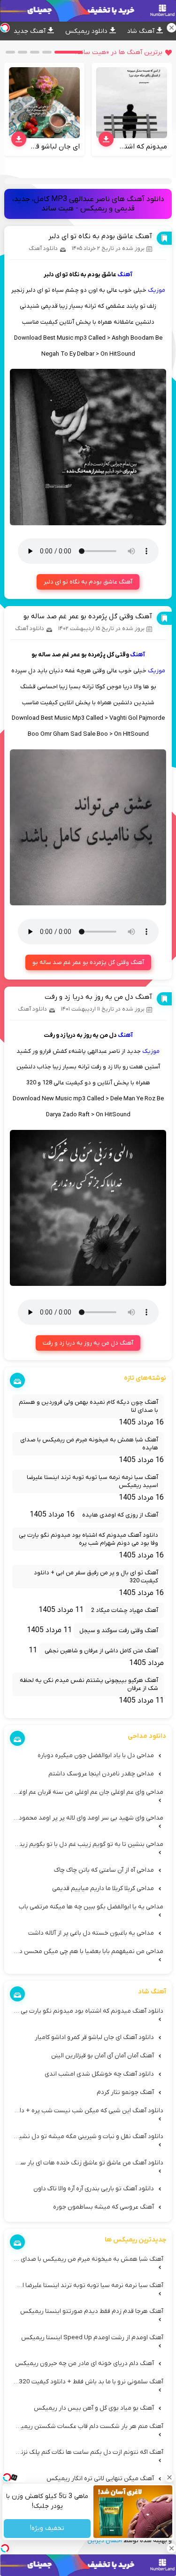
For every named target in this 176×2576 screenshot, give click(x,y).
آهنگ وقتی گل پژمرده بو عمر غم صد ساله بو (88, 616)
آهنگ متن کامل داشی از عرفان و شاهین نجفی (101, 1651)
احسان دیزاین (105, 2541)
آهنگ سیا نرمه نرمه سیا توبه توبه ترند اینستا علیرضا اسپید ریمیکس (92, 1481)
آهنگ (125, 275)
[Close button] (169, 2477)
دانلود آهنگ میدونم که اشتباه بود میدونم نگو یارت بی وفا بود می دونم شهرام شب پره (88, 1539)
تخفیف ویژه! (47, 2529)
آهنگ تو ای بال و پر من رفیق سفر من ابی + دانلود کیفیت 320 (96, 1577)
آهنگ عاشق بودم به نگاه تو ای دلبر (100, 236)
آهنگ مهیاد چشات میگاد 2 (125, 1610)
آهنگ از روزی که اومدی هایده (120, 1515)
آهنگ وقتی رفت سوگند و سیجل (119, 1630)
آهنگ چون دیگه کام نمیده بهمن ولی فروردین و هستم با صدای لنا (88, 1406)
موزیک (157, 290)
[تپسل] (5, 2548)
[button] (69, 52)
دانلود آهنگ (43, 249)
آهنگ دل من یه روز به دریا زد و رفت (98, 997)
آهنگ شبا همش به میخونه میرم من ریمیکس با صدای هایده (89, 1444)
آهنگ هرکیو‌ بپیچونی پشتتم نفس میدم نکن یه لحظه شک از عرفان (89, 1684)
